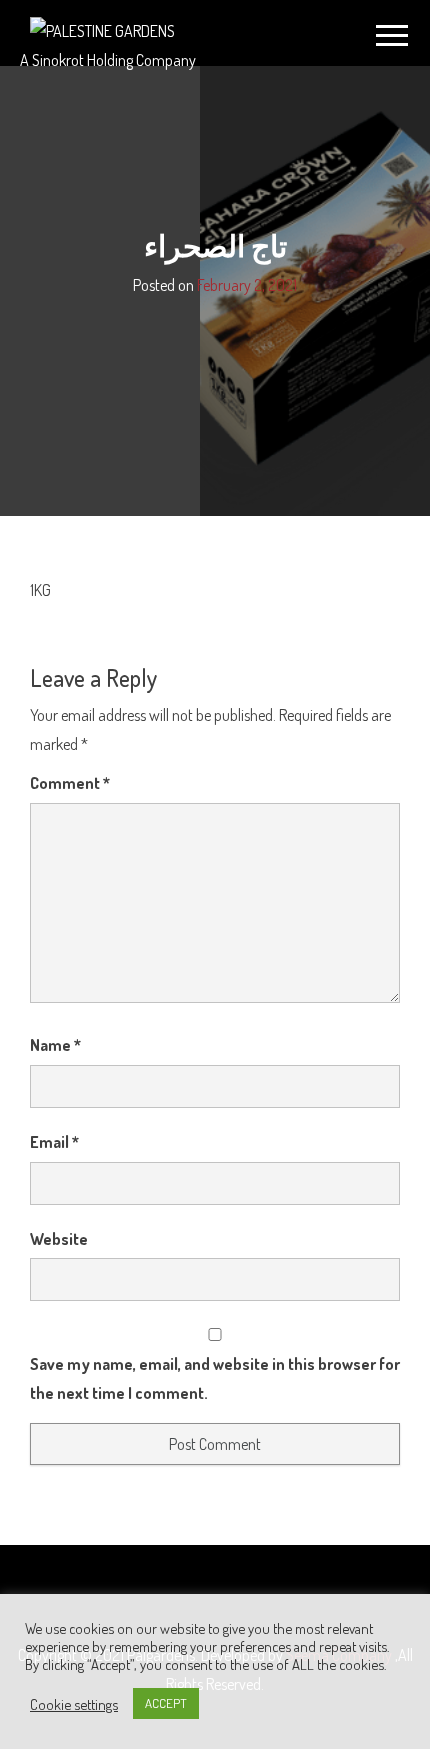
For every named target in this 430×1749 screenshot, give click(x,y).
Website (59, 1239)
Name (55, 1045)
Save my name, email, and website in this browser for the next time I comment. (215, 1378)
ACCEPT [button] (166, 1703)
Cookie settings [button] (74, 1704)
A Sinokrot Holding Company (108, 60)
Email (54, 1142)
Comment (70, 783)
